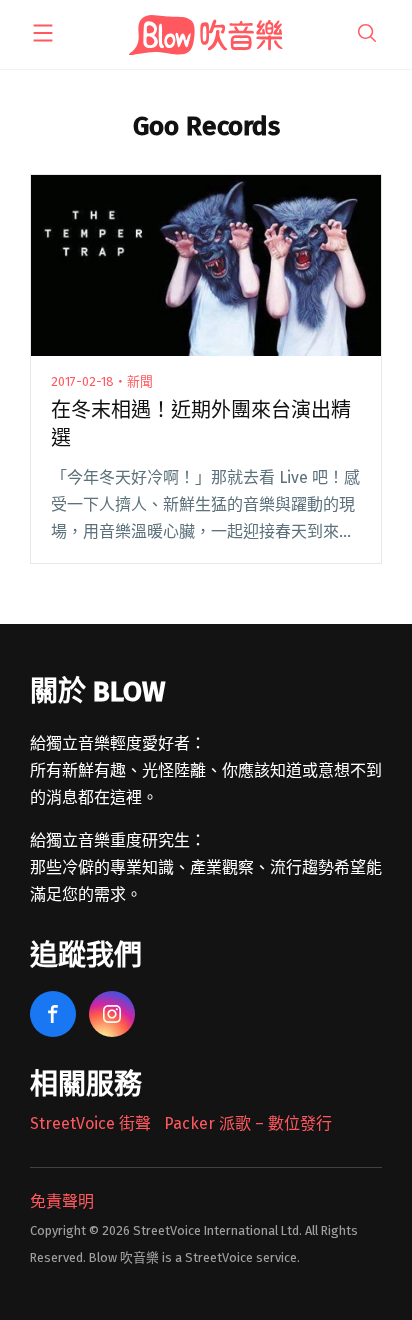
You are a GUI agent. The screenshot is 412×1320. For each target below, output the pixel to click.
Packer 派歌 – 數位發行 (248, 1123)
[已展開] (43, 33)
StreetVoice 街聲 (90, 1123)
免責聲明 (62, 1201)
